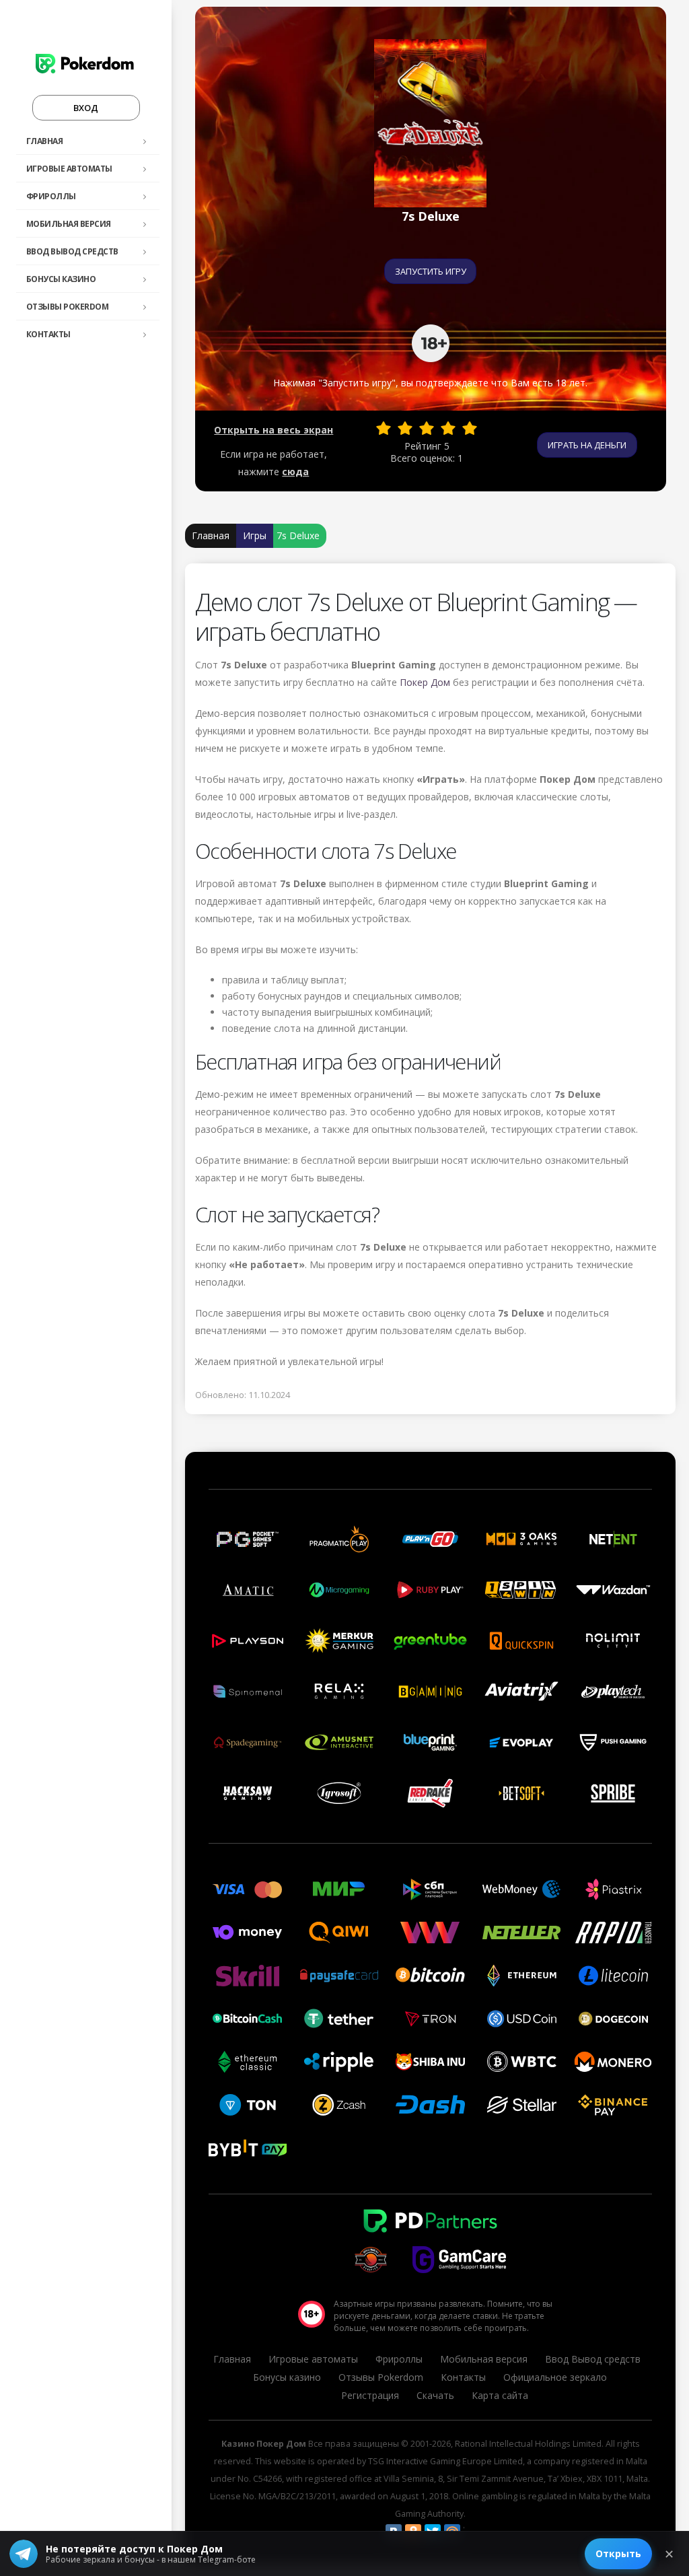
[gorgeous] (470, 428)
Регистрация (370, 2395)
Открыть (618, 2553)
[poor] (405, 428)
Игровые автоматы (69, 169)
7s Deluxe (298, 535)
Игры (255, 535)
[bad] (384, 428)
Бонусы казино (61, 279)
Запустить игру (431, 271)
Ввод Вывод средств (72, 251)
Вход (86, 108)
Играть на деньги (587, 445)
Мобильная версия (69, 224)
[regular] (427, 428)
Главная (45, 141)
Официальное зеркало (555, 2377)
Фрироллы (51, 196)
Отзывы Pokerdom (68, 307)
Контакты (48, 334)
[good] (448, 428)
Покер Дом (425, 682)
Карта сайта (500, 2395)
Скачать (435, 2395)
